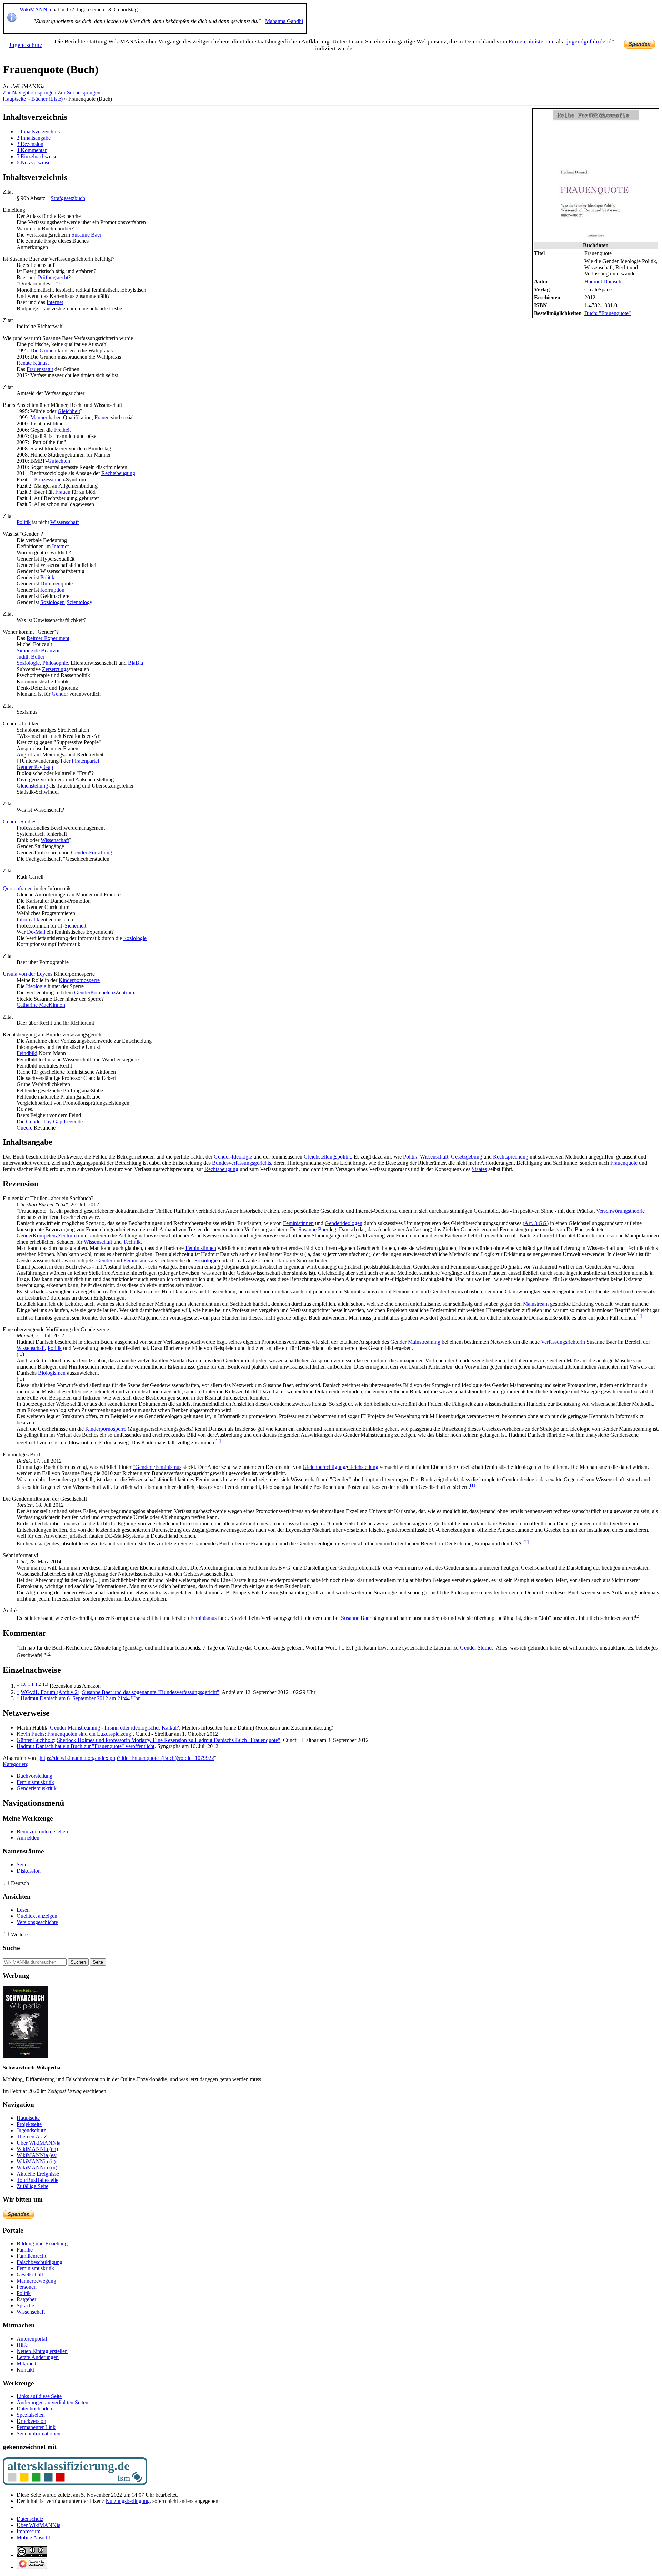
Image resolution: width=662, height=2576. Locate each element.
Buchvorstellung (34, 1776)
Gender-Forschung (92, 853)
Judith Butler (31, 657)
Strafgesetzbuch (68, 198)
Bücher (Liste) (47, 99)
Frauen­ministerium (532, 42)
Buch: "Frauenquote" (608, 313)
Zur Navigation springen (29, 93)
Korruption (52, 590)
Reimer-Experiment (48, 638)
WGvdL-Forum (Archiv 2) (50, 1692)
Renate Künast (33, 363)
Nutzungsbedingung (128, 2501)
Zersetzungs (55, 669)
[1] (639, 1316)
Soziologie (28, 663)
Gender (60, 694)
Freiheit (62, 430)
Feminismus (137, 1260)
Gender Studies (19, 821)
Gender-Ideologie (233, 1157)
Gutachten (59, 461)
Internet (55, 302)
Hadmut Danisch (603, 282)
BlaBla (136, 663)
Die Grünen (43, 350)
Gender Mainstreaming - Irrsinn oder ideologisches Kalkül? (114, 1728)
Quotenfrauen (18, 888)
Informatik (28, 919)
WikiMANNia (35, 9)
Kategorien (15, 1764)
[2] (638, 1616)
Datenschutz (30, 2519)
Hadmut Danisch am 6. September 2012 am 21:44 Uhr (80, 1698)
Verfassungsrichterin (563, 1342)
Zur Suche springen (79, 93)
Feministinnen (298, 1223)
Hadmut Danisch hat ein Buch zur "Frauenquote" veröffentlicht (86, 1746)
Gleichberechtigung (324, 1467)
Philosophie (55, 663)
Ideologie (36, 986)
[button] (6, 1883)
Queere (24, 1128)
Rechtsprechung (511, 1157)
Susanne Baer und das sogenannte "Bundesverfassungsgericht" (151, 1692)
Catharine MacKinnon (41, 1005)
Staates (479, 1169)
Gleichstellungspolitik (327, 1157)
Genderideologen (344, 1223)
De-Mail (36, 932)
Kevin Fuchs (31, 1734)
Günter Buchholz (35, 1740)
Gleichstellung (32, 786)
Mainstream (536, 1304)
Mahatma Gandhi (284, 21)
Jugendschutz (26, 45)
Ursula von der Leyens (28, 974)
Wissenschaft (64, 522)
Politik (24, 522)
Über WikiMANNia (38, 2525)
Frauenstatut (40, 369)
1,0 (24, 1684)
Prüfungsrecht (53, 277)
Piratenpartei (85, 761)
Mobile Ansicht (33, 2538)
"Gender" (143, 1467)
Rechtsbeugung (118, 473)
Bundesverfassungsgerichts (242, 1163)
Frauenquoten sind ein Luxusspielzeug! (90, 1734)
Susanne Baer (86, 235)
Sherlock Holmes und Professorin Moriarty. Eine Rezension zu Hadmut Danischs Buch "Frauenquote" (169, 1740)
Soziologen (53, 602)
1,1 (31, 1684)
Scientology (79, 602)
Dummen (51, 584)
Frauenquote (624, 1163)
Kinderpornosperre (79, 980)
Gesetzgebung (467, 1157)
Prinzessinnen (49, 479)
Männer (39, 417)
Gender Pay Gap (35, 767)
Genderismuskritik (37, 1788)
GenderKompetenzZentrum (104, 993)
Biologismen (52, 1373)
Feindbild (27, 1053)
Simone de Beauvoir (39, 650)
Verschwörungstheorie (620, 1211)
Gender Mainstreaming (415, 1342)
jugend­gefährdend (589, 42)
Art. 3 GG (536, 1223)
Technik (132, 1242)
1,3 (45, 1684)
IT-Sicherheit (72, 926)
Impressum (28, 2531)
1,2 (38, 1684)
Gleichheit (69, 411)
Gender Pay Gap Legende (54, 1121)
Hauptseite (14, 99)
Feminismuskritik (35, 1782)
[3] (49, 1653)
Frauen (102, 417)
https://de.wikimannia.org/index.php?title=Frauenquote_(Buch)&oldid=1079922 (127, 1758)
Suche (11, 1948)
